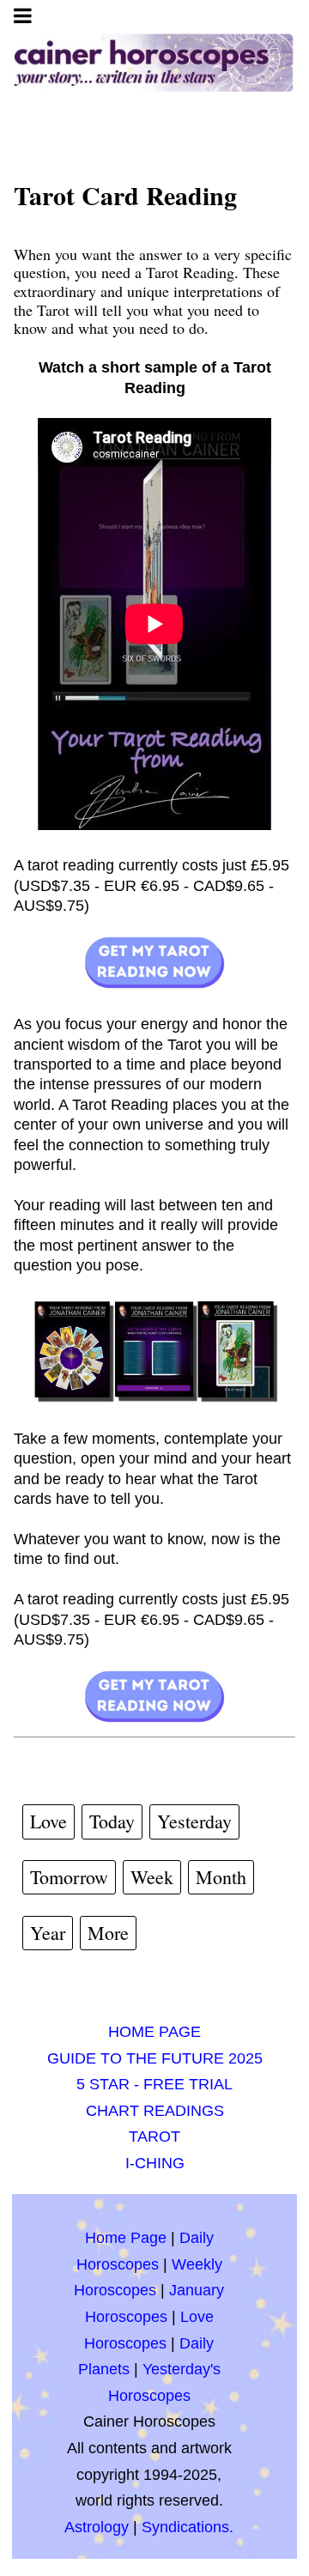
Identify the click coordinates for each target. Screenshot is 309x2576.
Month (221, 1877)
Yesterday (194, 1821)
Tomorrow (69, 1877)
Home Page (126, 2238)
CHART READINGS (155, 2111)
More (108, 1933)
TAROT (154, 2137)
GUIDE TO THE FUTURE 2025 (155, 2058)
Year (48, 1933)
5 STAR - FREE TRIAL (154, 2084)
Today (112, 1821)
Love (48, 1821)
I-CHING (155, 2163)
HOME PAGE (154, 2032)
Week (152, 1877)
